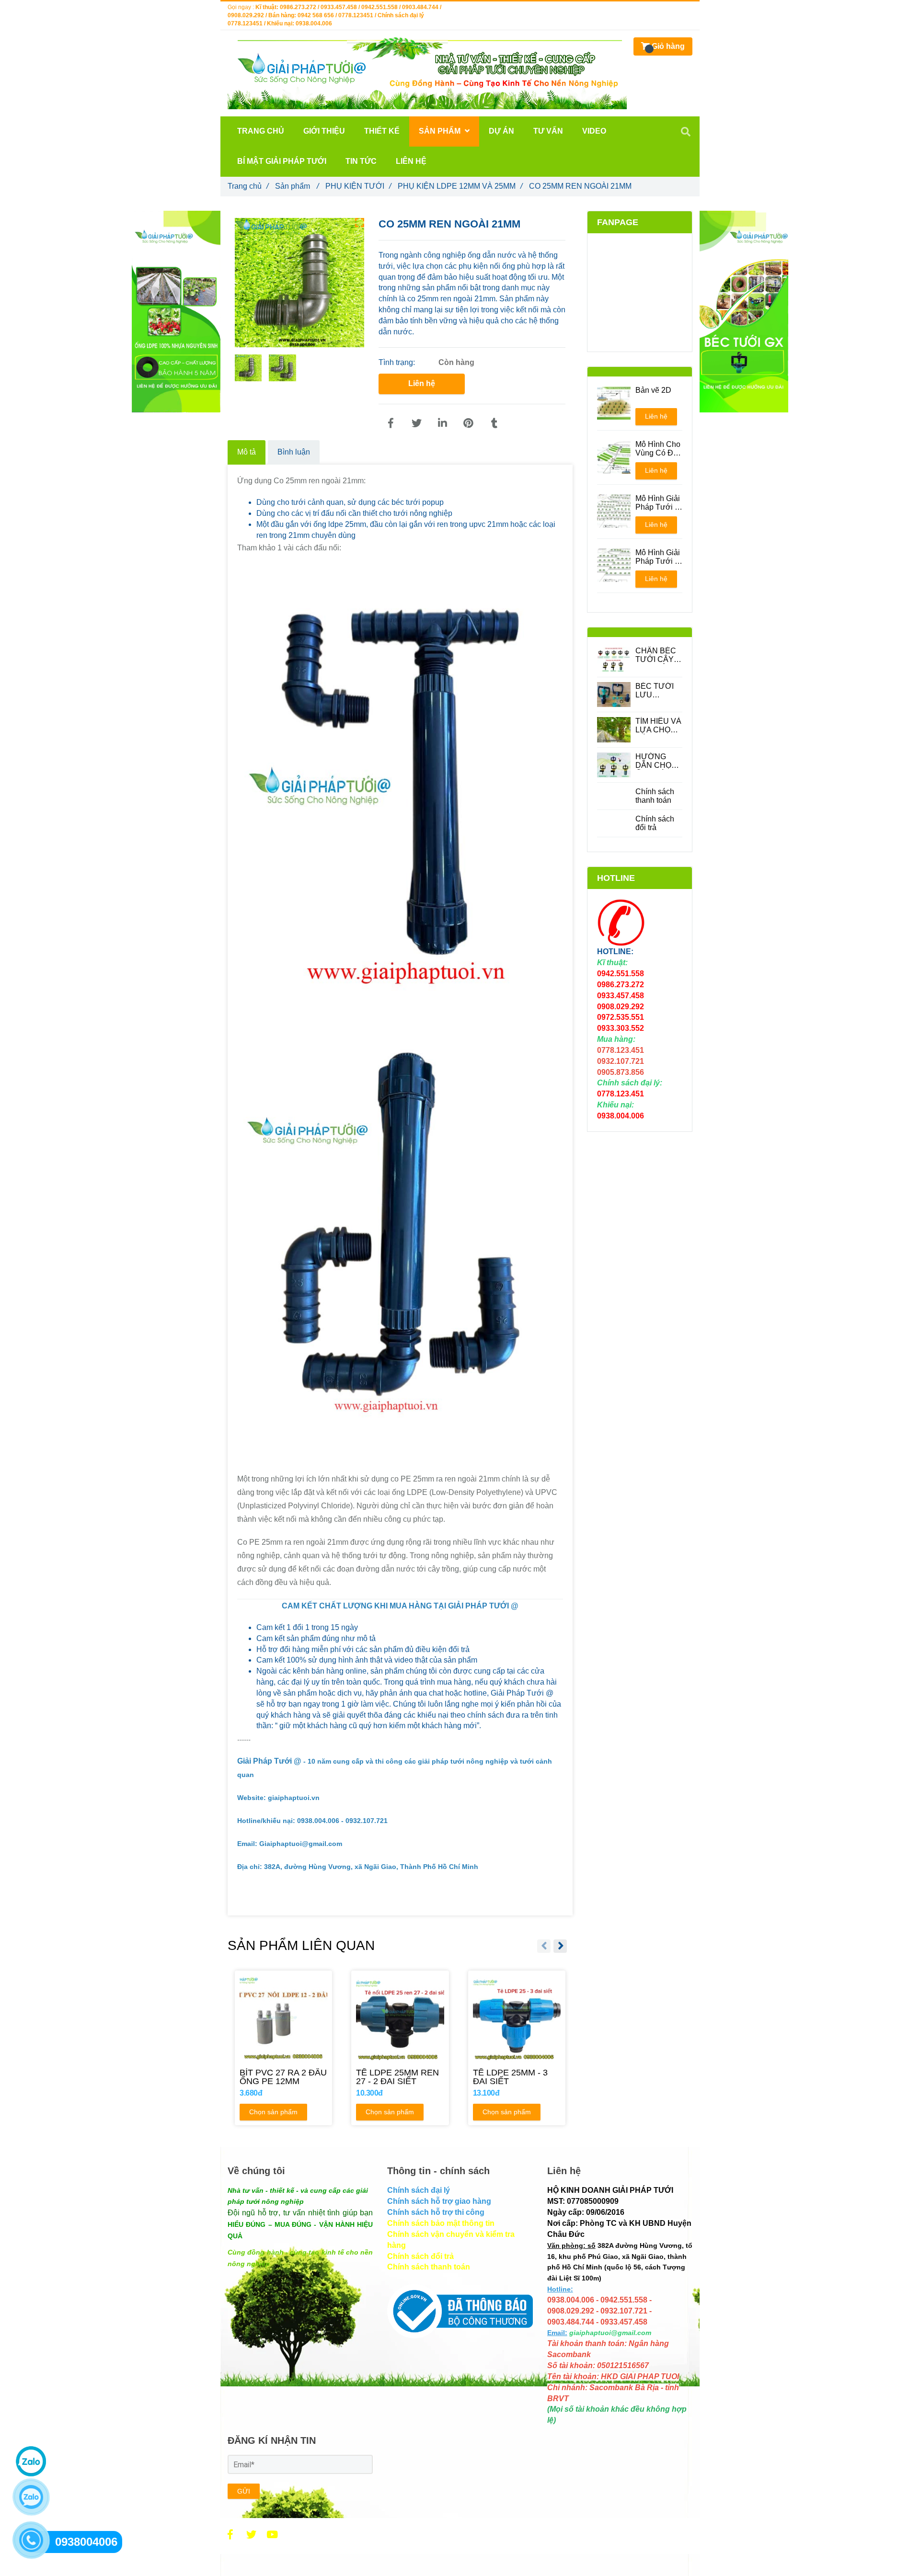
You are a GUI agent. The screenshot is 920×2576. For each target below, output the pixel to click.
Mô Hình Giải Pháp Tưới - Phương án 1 (658, 503)
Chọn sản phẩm (273, 2112)
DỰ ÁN (501, 131)
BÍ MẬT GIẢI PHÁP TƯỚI (282, 161)
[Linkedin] (442, 423)
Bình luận (294, 452)
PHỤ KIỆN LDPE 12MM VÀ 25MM (460, 186)
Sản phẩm (297, 186)
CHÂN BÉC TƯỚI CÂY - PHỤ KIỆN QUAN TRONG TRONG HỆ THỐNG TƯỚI (657, 655)
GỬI (244, 2491)
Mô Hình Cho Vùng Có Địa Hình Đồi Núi (658, 449)
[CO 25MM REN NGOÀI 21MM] (391, 423)
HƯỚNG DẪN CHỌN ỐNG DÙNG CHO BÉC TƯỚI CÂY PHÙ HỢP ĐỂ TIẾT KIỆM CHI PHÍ (656, 761)
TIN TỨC (361, 161)
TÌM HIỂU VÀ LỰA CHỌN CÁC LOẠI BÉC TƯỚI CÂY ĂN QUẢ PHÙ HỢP (658, 726)
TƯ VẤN (548, 131)
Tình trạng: (398, 362)
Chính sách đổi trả (655, 823)
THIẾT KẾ (382, 131)
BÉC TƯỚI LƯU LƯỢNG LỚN (655, 691)
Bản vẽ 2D (653, 390)
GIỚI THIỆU (324, 131)
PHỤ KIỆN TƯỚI (358, 186)
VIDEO (594, 131)
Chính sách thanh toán (655, 796)
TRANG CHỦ (261, 131)
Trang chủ (248, 186)
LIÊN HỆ (411, 161)
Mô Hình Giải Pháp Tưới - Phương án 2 (658, 557)
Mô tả (247, 452)
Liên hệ (422, 383)
